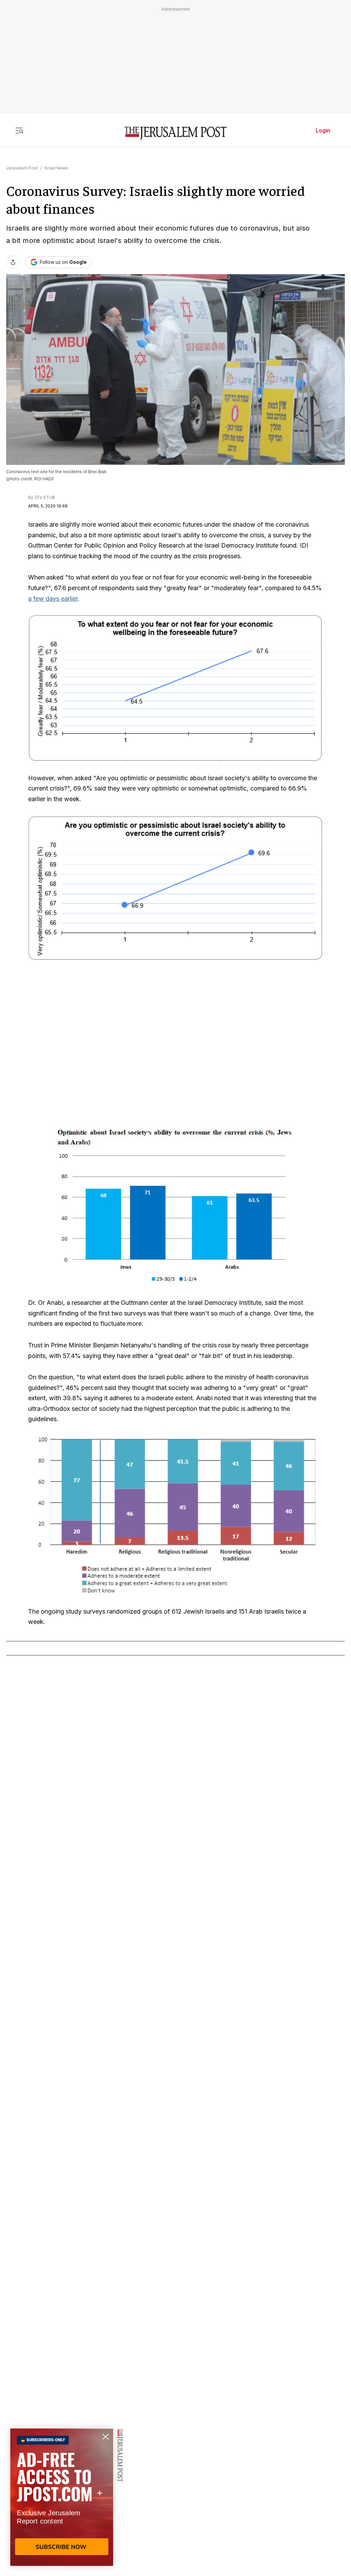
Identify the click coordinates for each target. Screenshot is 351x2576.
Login (323, 130)
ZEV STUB (45, 497)
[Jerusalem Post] (175, 133)
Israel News (56, 168)
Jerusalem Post (22, 168)
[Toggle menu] (19, 130)
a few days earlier (53, 599)
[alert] (62, 2497)
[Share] (13, 262)
